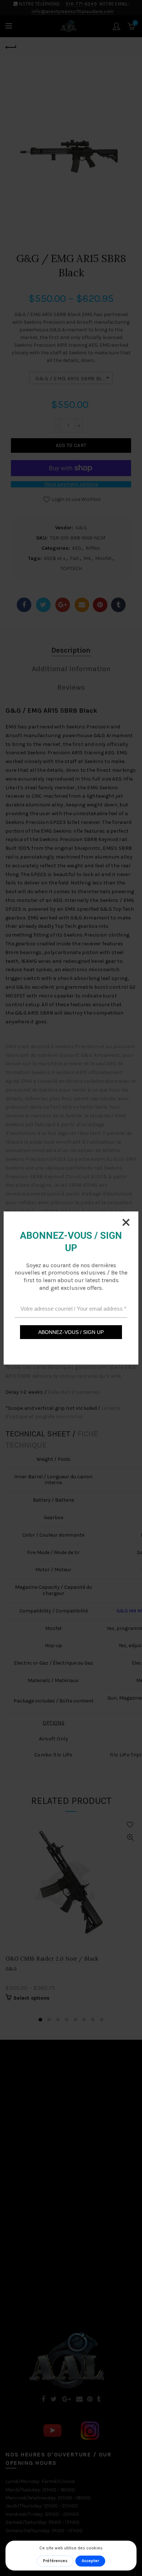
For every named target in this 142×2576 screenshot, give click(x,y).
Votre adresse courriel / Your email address (73, 1309)
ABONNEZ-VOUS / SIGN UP (71, 1332)
